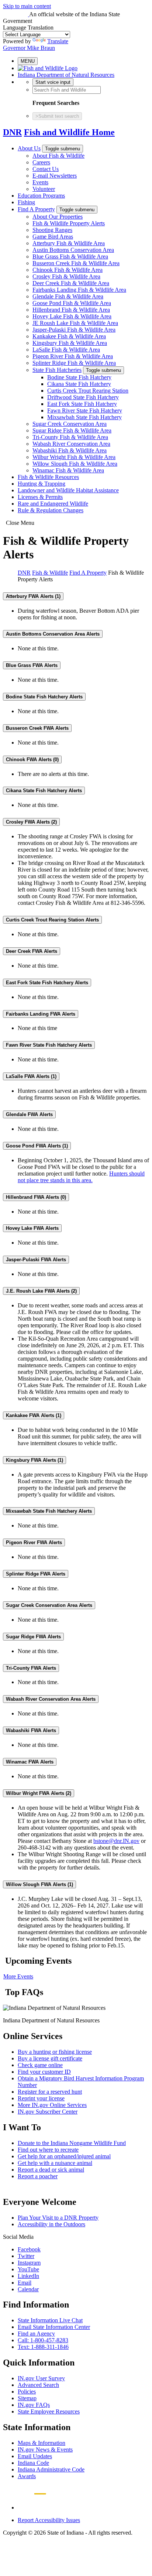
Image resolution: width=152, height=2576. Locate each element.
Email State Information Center (54, 2327)
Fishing (26, 202)
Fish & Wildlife (50, 573)
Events (40, 182)
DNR (12, 132)
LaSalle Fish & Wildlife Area (66, 350)
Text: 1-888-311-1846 (43, 2347)
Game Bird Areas (53, 237)
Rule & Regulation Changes (51, 510)
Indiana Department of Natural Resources (66, 75)
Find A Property (36, 209)
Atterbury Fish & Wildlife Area (69, 243)
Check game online (40, 2065)
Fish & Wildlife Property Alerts (69, 223)
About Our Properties (58, 217)
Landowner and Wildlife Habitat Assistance (68, 490)
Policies (27, 2392)
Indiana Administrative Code (51, 2469)
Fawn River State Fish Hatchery (85, 410)
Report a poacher (38, 2176)
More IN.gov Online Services (52, 2105)
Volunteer (44, 189)
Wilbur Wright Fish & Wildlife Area (74, 457)
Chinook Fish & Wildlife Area (68, 270)
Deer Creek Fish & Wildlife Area (71, 283)
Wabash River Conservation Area (71, 444)
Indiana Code (33, 2463)
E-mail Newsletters (55, 176)
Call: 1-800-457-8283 (43, 2340)
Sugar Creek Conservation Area (70, 424)
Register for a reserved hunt (50, 2092)
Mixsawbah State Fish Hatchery (84, 417)
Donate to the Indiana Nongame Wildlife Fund (72, 2143)
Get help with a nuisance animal (55, 2163)
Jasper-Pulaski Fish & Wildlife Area (74, 330)
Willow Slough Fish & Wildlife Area (75, 464)
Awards (27, 2476)
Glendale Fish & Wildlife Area (68, 296)
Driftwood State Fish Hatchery (83, 397)
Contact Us (46, 169)
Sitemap (27, 2398)
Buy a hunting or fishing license (55, 2052)
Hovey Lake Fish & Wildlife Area (72, 316)
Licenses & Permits (40, 497)
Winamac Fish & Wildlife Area (68, 470)
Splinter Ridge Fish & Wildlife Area (74, 363)
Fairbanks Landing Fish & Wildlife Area (79, 290)
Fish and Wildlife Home (69, 132)
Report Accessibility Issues (49, 2520)
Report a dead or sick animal (51, 2170)
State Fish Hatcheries (57, 370)
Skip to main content (27, 6)
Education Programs (41, 196)
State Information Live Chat (50, 2320)
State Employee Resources (49, 2411)
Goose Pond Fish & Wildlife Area (72, 303)
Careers (41, 162)
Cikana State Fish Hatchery (79, 384)
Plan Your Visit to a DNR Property (58, 2218)
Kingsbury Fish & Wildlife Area (70, 343)
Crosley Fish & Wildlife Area (66, 276)
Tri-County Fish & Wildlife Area (70, 437)
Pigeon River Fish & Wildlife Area (73, 356)
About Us (29, 148)
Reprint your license (41, 2098)
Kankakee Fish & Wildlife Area (69, 336)
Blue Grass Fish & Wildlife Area (70, 256)
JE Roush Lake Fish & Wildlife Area (75, 323)
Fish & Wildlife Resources (48, 477)
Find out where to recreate (48, 2150)
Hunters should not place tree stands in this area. (81, 1177)
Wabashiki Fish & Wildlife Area (70, 450)
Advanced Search (38, 2385)
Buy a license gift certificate (50, 2058)
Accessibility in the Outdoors (51, 2224)
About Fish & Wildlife (58, 156)
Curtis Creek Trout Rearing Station (88, 391)
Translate (58, 41)
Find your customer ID (44, 2072)
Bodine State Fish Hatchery (79, 377)
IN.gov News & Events (45, 2450)
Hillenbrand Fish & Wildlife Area (71, 310)
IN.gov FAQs (34, 2405)
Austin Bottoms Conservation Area (73, 250)
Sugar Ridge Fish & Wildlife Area (72, 430)
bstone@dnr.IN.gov (116, 1841)
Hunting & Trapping (42, 484)
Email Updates (35, 2456)
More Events (18, 1976)
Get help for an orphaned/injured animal (64, 2156)
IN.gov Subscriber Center (48, 2112)
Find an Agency (36, 2334)
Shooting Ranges (52, 230)
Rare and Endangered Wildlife (53, 504)
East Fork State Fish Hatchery (82, 404)
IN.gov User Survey (41, 2378)
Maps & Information (42, 2443)
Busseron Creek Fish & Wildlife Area (76, 263)
